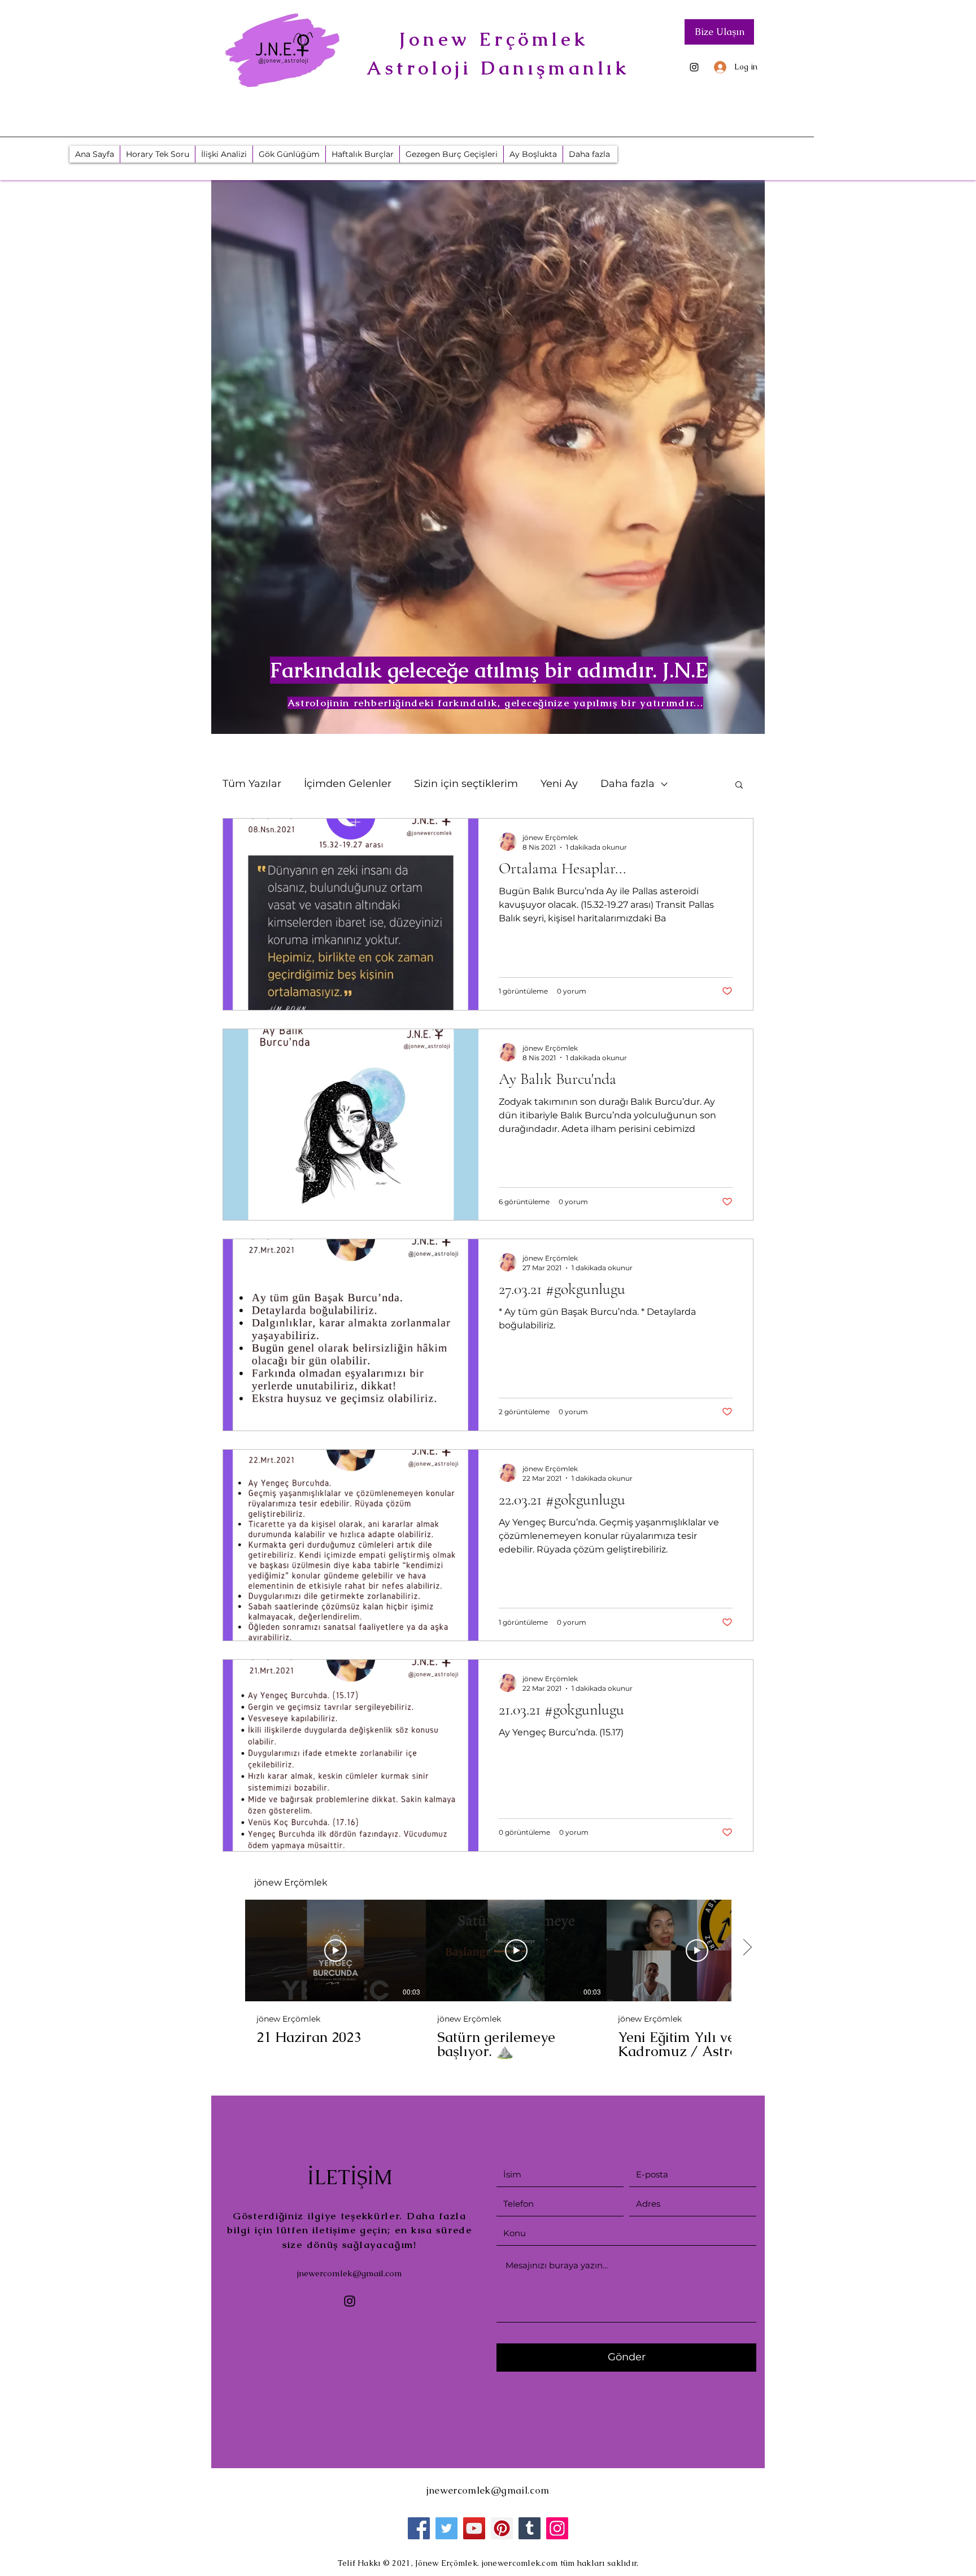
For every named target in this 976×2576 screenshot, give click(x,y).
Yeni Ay (559, 784)
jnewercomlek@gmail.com (350, 2273)
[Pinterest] (502, 2528)
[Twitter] (446, 2528)
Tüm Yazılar (252, 784)
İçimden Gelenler (348, 784)
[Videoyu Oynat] (335, 1950)
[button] (739, 786)
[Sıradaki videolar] (747, 1948)
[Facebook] (419, 2528)
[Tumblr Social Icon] (530, 2528)
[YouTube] (474, 2528)
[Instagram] (694, 67)
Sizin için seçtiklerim (466, 784)
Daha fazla (628, 784)
